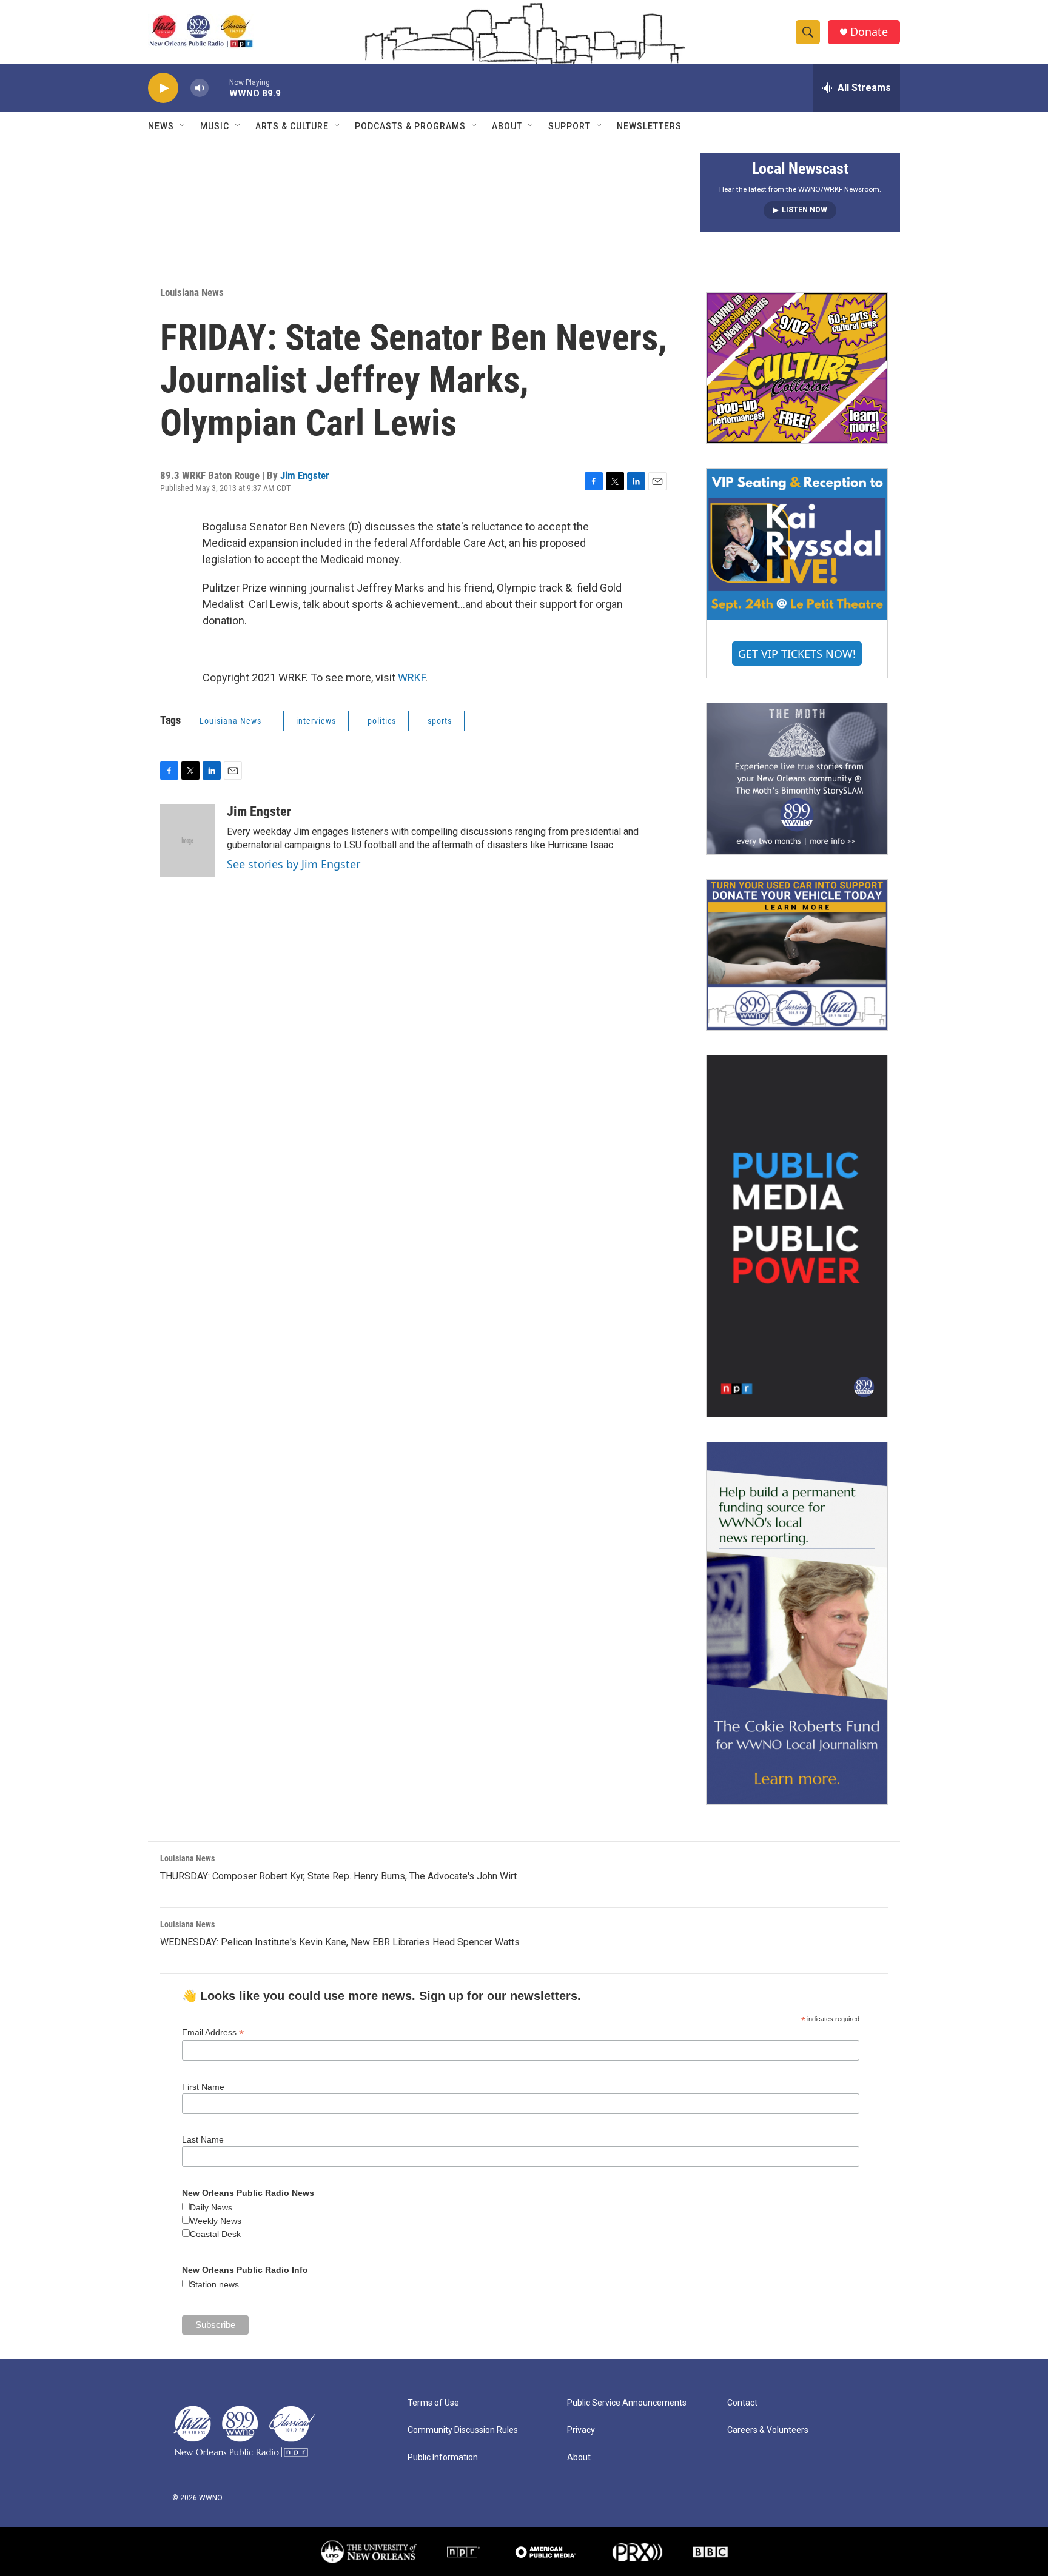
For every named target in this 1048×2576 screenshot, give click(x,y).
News (161, 126)
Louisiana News (192, 292)
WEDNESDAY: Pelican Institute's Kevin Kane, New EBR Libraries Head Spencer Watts (340, 1942)
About (507, 126)
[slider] (219, 88)
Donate (869, 32)
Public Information (443, 2457)
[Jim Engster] (187, 840)
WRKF (411, 677)
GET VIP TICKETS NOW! (797, 654)
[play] (163, 88)
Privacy (581, 2430)
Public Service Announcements (627, 2403)
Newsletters (649, 126)
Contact (742, 2403)
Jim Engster (305, 475)
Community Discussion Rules (463, 2430)
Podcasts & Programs (410, 126)
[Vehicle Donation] (797, 955)
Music (215, 126)
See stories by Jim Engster (294, 864)
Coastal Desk (215, 2234)
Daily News (211, 2207)
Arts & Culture (292, 126)
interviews (316, 721)
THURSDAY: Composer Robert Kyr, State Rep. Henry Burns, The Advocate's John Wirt (338, 1876)
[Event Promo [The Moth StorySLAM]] (797, 778)
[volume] (200, 88)
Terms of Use (433, 2403)
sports (440, 721)
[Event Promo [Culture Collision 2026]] (797, 368)
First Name (203, 2087)
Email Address (213, 2032)
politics (382, 721)
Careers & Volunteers (768, 2430)
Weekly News (216, 2221)
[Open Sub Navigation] (183, 126)
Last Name (203, 2139)
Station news (214, 2284)
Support (569, 126)
